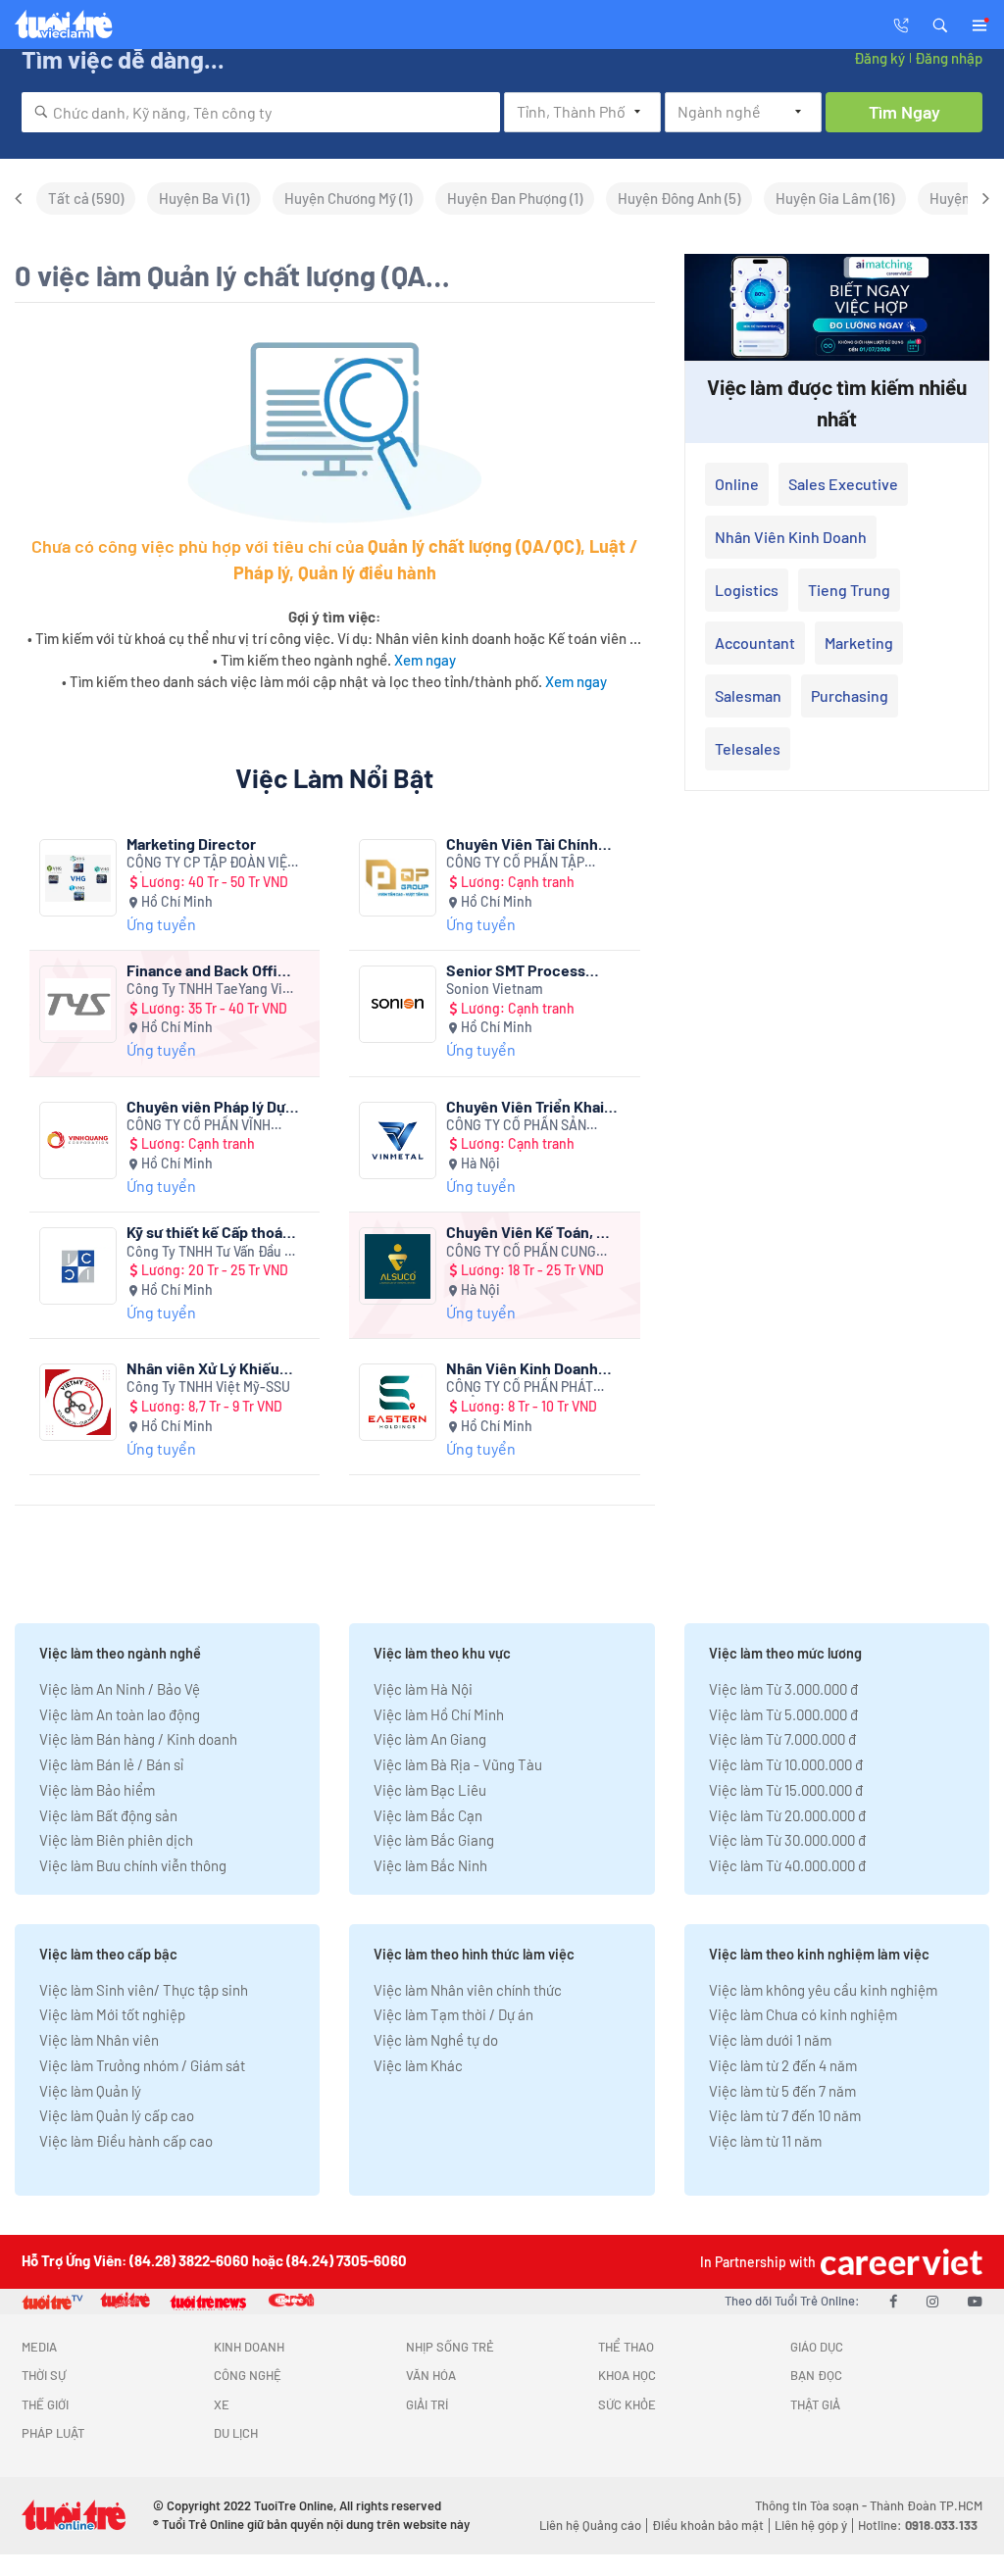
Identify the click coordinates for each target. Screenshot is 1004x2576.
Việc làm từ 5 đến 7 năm (782, 2091)
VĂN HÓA (431, 2375)
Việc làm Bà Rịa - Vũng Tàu (458, 1764)
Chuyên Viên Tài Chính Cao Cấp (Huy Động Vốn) (529, 843)
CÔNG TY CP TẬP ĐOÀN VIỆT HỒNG (211, 863)
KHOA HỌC (627, 2375)
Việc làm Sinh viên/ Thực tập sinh (144, 1990)
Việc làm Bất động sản (108, 1815)
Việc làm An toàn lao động (120, 1714)
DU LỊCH (236, 2433)
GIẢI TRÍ (427, 2404)
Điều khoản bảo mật (708, 2525)
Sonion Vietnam (495, 989)
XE (222, 2404)
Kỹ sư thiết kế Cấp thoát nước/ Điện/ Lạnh (207, 1232)
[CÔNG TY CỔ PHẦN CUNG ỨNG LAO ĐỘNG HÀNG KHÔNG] (398, 1266)
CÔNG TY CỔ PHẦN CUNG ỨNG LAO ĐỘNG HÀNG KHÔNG (521, 1252)
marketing (859, 643)
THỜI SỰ (44, 2375)
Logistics (747, 590)
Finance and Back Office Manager (211, 970)
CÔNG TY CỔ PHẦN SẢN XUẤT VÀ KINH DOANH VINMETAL (516, 1126)
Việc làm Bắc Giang (434, 1840)
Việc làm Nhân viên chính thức (468, 1990)
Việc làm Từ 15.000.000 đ (786, 1790)
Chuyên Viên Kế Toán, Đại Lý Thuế (532, 1232)
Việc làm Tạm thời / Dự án (453, 2014)
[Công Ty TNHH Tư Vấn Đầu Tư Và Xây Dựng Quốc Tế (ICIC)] (78, 1266)
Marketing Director (191, 843)
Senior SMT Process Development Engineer (525, 970)
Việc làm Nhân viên (99, 2040)
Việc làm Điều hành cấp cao (126, 2141)
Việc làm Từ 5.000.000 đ (783, 1714)
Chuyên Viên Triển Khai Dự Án (525, 1106)
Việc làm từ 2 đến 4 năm (783, 2065)
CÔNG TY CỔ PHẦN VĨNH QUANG (199, 1126)
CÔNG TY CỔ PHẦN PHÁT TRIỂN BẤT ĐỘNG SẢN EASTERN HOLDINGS (520, 1387)
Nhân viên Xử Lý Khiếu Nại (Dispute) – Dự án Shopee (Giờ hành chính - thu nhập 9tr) (209, 1368)
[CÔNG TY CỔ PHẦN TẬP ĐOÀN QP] (398, 878)
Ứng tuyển (161, 924)
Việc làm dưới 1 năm (770, 2040)
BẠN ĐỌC (816, 2375)
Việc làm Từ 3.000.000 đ (783, 1689)
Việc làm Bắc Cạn (428, 1815)
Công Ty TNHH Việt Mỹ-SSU (208, 1387)
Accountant (755, 643)
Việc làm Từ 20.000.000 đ (787, 1815)
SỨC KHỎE (627, 2404)
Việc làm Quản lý (90, 2091)
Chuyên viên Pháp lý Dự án (206, 1106)
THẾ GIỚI (45, 2404)
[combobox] (261, 112)
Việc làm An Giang (430, 1739)
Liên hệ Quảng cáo (590, 2525)
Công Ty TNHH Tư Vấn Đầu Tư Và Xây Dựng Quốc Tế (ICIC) (213, 1252)
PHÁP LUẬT (53, 2433)
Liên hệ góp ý (811, 2525)
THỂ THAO (626, 2347)
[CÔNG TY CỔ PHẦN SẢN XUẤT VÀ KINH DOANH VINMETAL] (398, 1140)
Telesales (748, 748)
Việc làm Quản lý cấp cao (117, 2115)
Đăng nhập (949, 58)
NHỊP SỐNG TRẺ (450, 2347)
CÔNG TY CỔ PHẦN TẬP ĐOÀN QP (515, 863)
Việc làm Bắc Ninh (430, 1865)
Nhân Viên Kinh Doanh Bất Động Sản (522, 1368)
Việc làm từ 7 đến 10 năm (785, 2115)
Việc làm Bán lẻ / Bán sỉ (111, 1764)
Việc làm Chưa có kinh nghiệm (803, 2014)
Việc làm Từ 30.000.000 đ (787, 1840)
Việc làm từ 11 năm (765, 2141)
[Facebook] (893, 2301)
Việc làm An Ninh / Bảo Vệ (120, 1689)
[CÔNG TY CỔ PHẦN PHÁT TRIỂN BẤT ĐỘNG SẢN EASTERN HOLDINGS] (398, 1402)
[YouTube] (975, 2301)
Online (737, 484)
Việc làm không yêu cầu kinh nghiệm (823, 1990)
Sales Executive (843, 484)
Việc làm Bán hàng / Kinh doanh (138, 1739)
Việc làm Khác (418, 2065)
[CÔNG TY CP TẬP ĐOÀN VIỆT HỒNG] (78, 878)
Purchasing (850, 695)
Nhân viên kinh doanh (791, 537)
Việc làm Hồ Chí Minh (439, 1714)
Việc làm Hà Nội (423, 1689)
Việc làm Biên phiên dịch (116, 1840)
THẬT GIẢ (815, 2404)
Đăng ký (879, 58)
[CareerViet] (899, 2262)
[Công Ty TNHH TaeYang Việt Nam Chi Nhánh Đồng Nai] (78, 1004)
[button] (940, 24)
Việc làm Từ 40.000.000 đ (787, 1865)
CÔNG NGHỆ (248, 2375)
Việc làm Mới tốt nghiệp (112, 2014)
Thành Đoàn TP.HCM (926, 2505)
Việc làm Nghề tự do (436, 2040)
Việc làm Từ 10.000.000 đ (786, 1764)
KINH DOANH (249, 2347)
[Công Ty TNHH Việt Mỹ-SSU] (78, 1402)
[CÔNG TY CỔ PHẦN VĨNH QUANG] (78, 1140)
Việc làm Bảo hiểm (97, 1790)
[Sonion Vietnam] (398, 1004)
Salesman (748, 695)
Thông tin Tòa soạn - (812, 2505)
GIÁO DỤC (817, 2347)
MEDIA (39, 2347)
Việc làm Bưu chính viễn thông (133, 1865)
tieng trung (849, 590)
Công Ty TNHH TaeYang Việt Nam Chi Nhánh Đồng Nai (211, 990)
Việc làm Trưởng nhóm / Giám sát (142, 2065)
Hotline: (918, 2525)
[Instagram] (932, 2301)
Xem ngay (425, 660)
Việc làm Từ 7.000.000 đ (782, 1739)
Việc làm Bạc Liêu (430, 1790)
